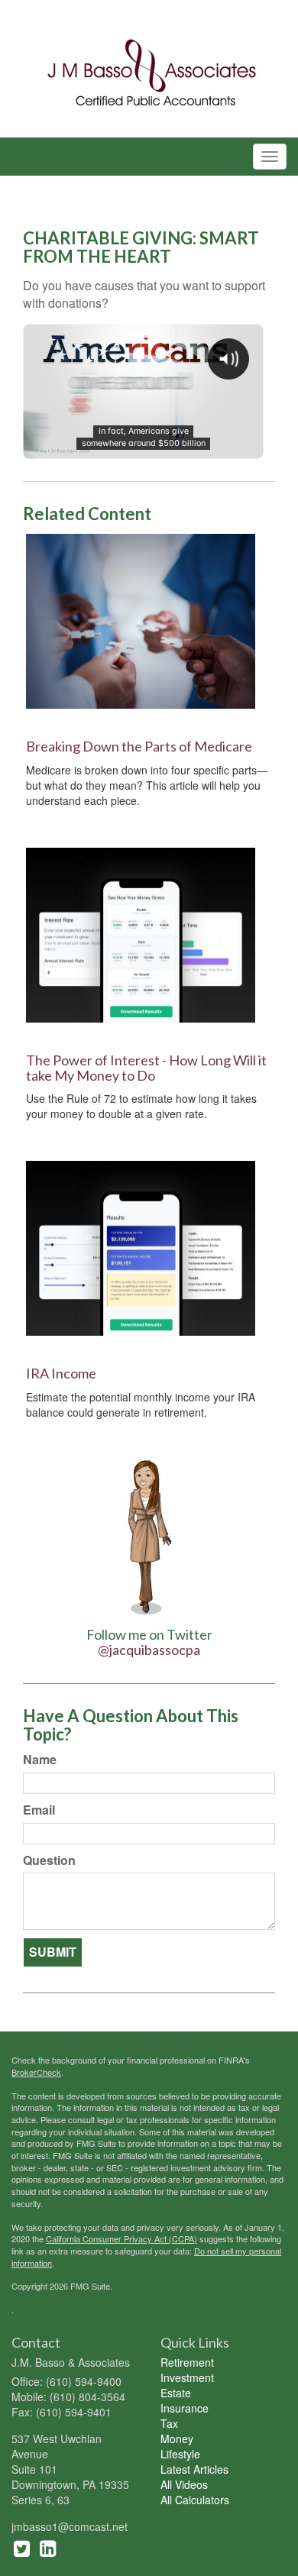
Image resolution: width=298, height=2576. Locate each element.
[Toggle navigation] (270, 157)
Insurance (185, 2408)
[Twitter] (22, 2547)
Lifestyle (180, 2454)
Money (177, 2439)
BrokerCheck (36, 2072)
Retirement (187, 2362)
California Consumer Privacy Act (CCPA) (121, 2238)
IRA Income (61, 1373)
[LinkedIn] (48, 2547)
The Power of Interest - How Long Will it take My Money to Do (146, 1068)
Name (40, 1760)
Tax (169, 2423)
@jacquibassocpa (149, 1650)
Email (39, 1810)
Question (49, 1860)
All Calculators (195, 2500)
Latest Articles (194, 2469)
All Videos (184, 2484)
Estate (176, 2393)
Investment (187, 2377)
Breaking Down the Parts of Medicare (139, 746)
